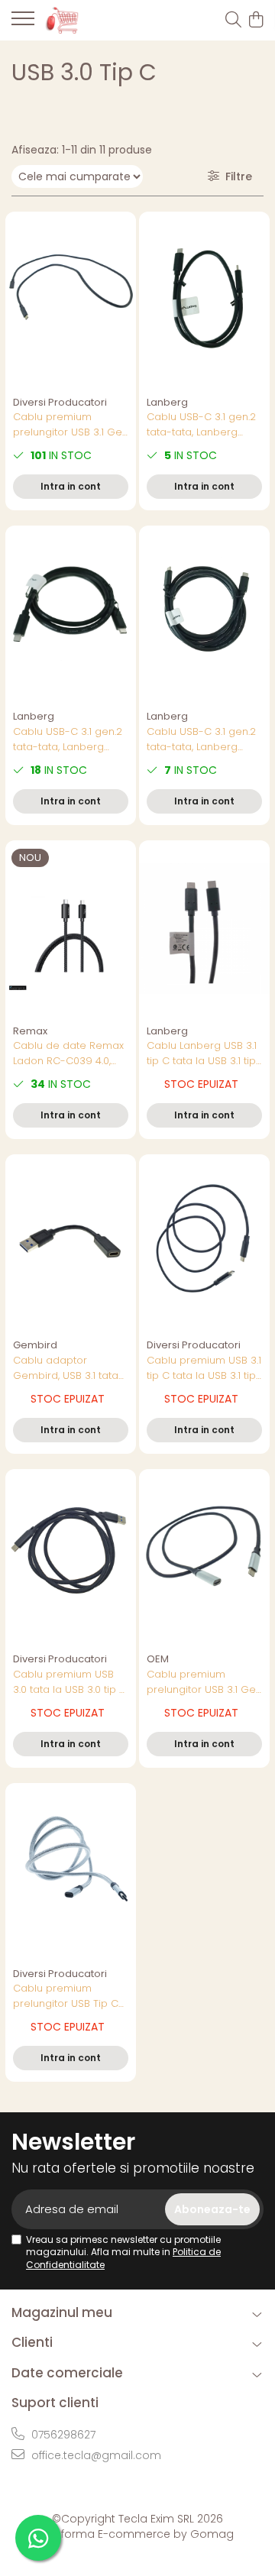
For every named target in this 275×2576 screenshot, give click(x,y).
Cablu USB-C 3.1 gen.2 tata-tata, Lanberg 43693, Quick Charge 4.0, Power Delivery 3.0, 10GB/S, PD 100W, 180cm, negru (202, 739)
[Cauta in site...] (233, 21)
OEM (158, 1659)
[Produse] (23, 23)
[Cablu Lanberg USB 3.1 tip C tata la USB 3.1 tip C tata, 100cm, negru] (204, 929)
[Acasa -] (97, 20)
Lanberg (167, 402)
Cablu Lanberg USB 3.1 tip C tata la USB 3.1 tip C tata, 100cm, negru (202, 1053)
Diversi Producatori (60, 402)
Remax (30, 1031)
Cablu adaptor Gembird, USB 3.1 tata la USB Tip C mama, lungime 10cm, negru (66, 1368)
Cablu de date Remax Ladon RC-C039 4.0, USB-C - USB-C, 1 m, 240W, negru (68, 1053)
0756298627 (62, 2435)
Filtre (236, 176)
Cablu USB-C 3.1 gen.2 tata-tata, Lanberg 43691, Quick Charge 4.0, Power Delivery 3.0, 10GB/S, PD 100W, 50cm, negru (204, 425)
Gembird (35, 1345)
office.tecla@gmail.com (95, 2455)
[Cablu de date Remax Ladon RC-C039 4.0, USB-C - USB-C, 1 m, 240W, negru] (71, 929)
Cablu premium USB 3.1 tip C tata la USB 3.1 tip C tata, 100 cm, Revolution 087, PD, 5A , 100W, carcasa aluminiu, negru (204, 1368)
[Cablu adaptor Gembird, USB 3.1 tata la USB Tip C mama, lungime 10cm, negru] (71, 1243)
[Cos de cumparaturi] (256, 21)
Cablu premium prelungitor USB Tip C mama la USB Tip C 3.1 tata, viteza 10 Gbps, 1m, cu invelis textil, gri (71, 1996)
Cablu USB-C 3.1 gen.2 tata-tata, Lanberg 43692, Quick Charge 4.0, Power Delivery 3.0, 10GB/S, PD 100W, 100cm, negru (69, 739)
